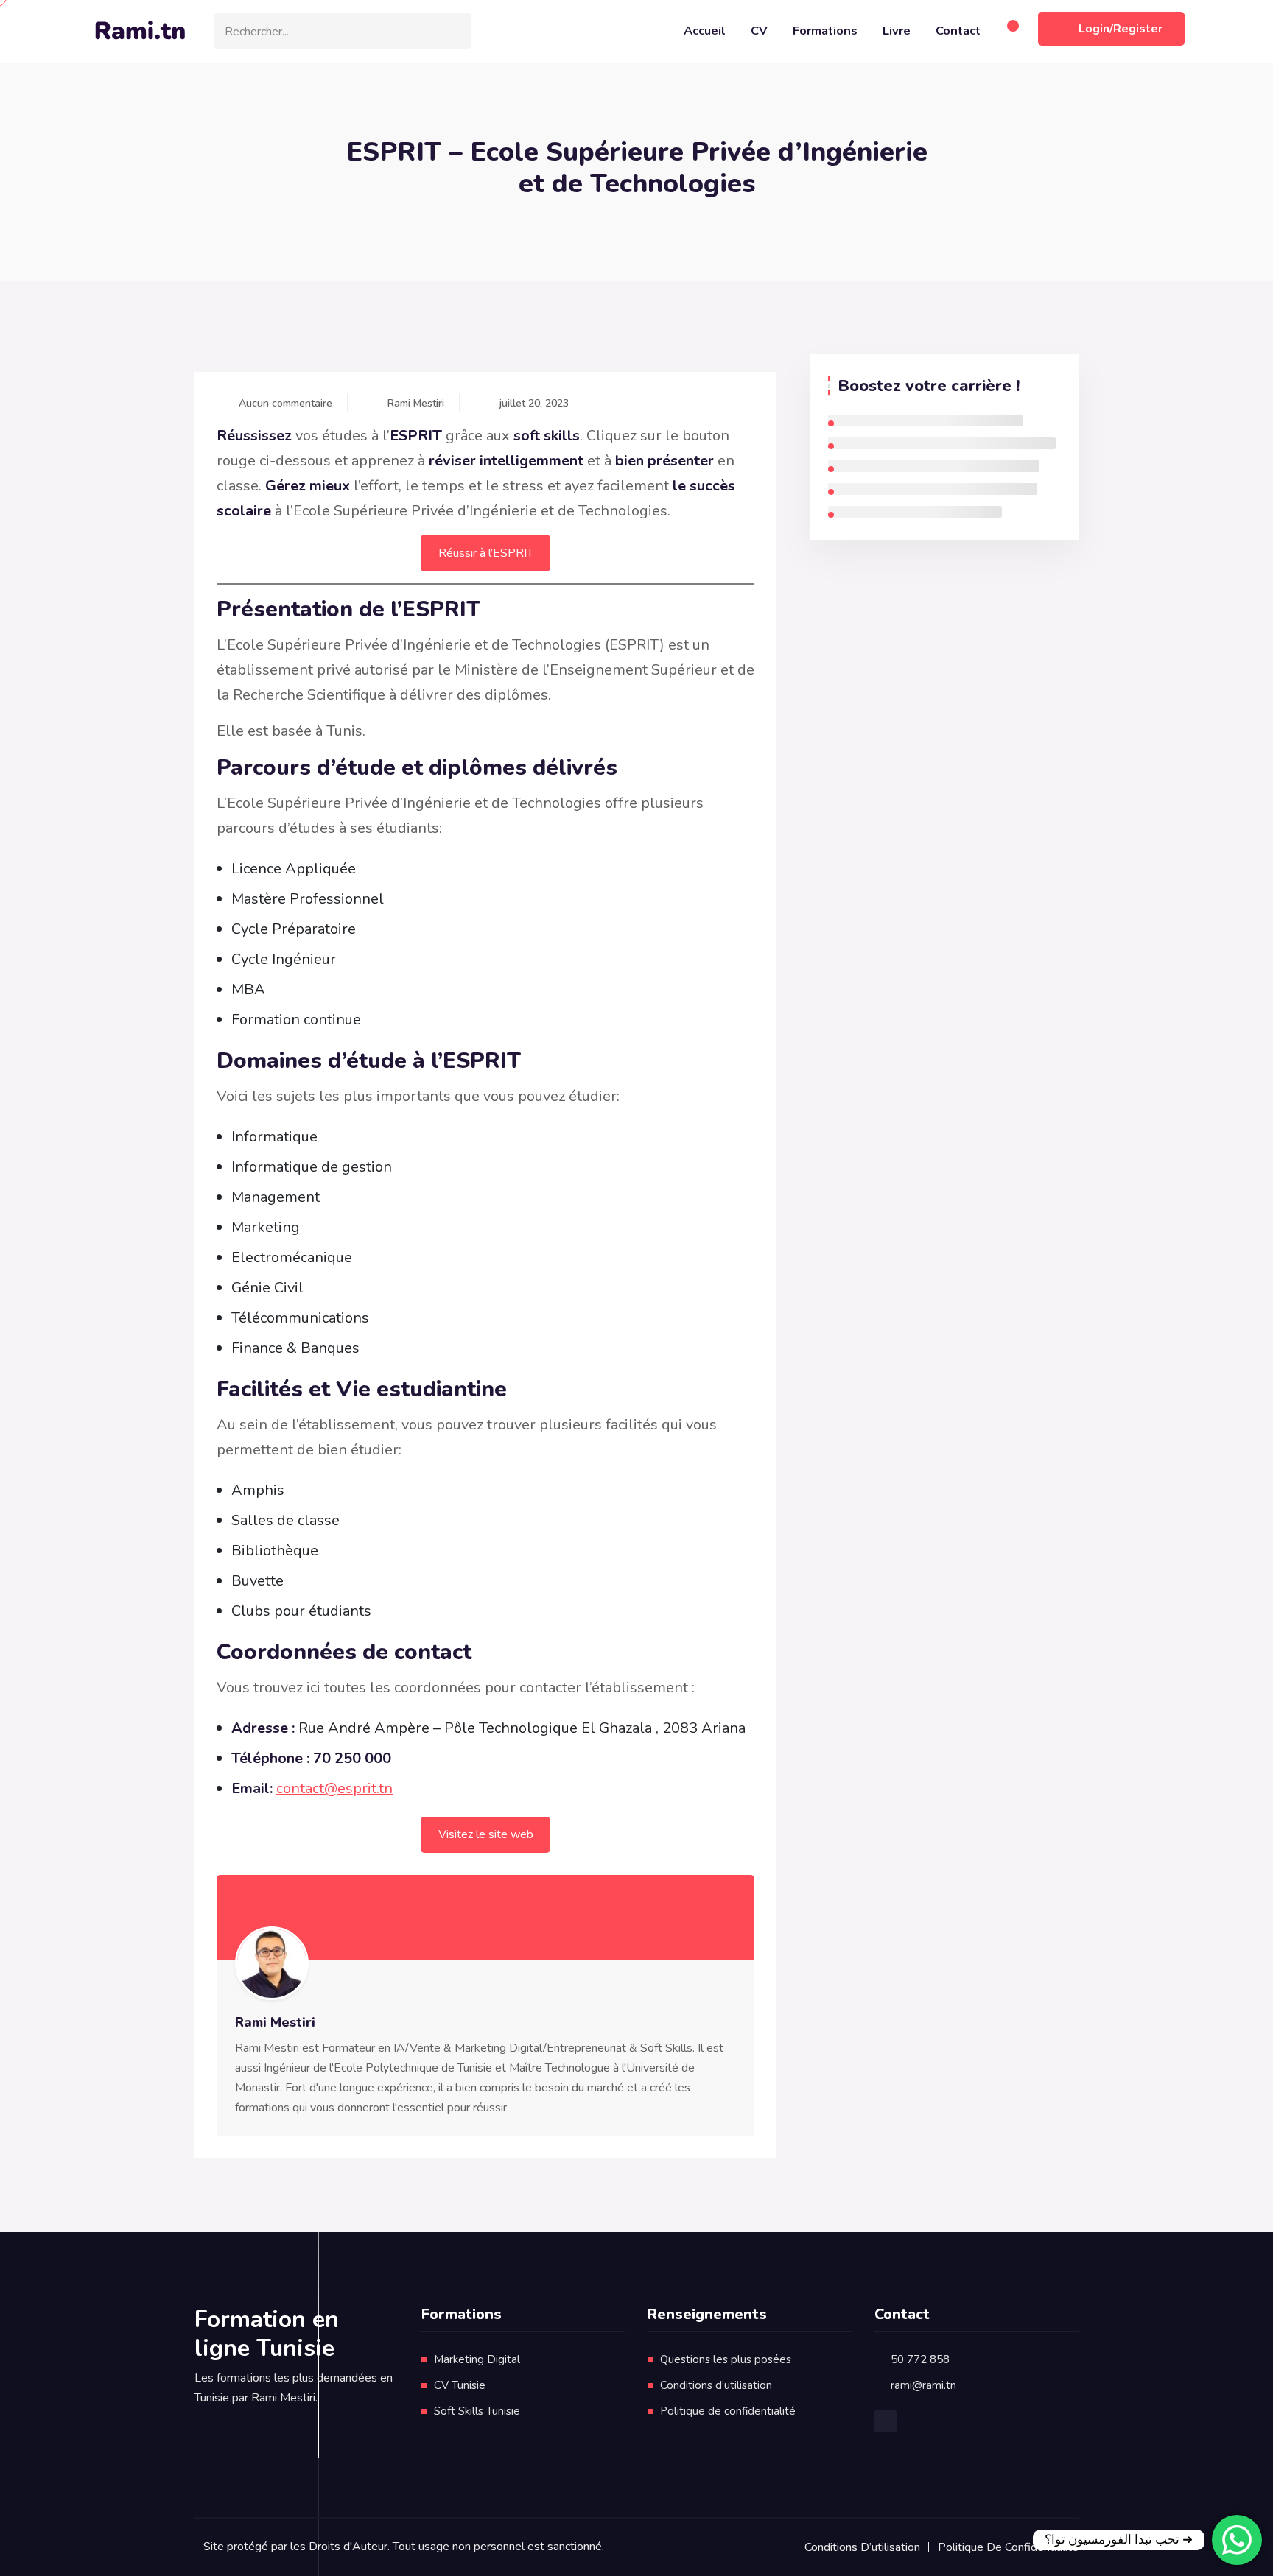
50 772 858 (920, 2359)
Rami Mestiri (416, 403)
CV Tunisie (460, 2385)
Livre (897, 31)
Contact (958, 31)
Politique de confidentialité (728, 2411)
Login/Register (1121, 29)
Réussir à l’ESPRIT (486, 553)
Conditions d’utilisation (716, 2385)
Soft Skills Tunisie (477, 2411)
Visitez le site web (486, 1834)
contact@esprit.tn (334, 1788)
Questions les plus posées (726, 2359)
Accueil (705, 31)
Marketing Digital (477, 2359)
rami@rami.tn (923, 2385)
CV (759, 31)
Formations (825, 31)
